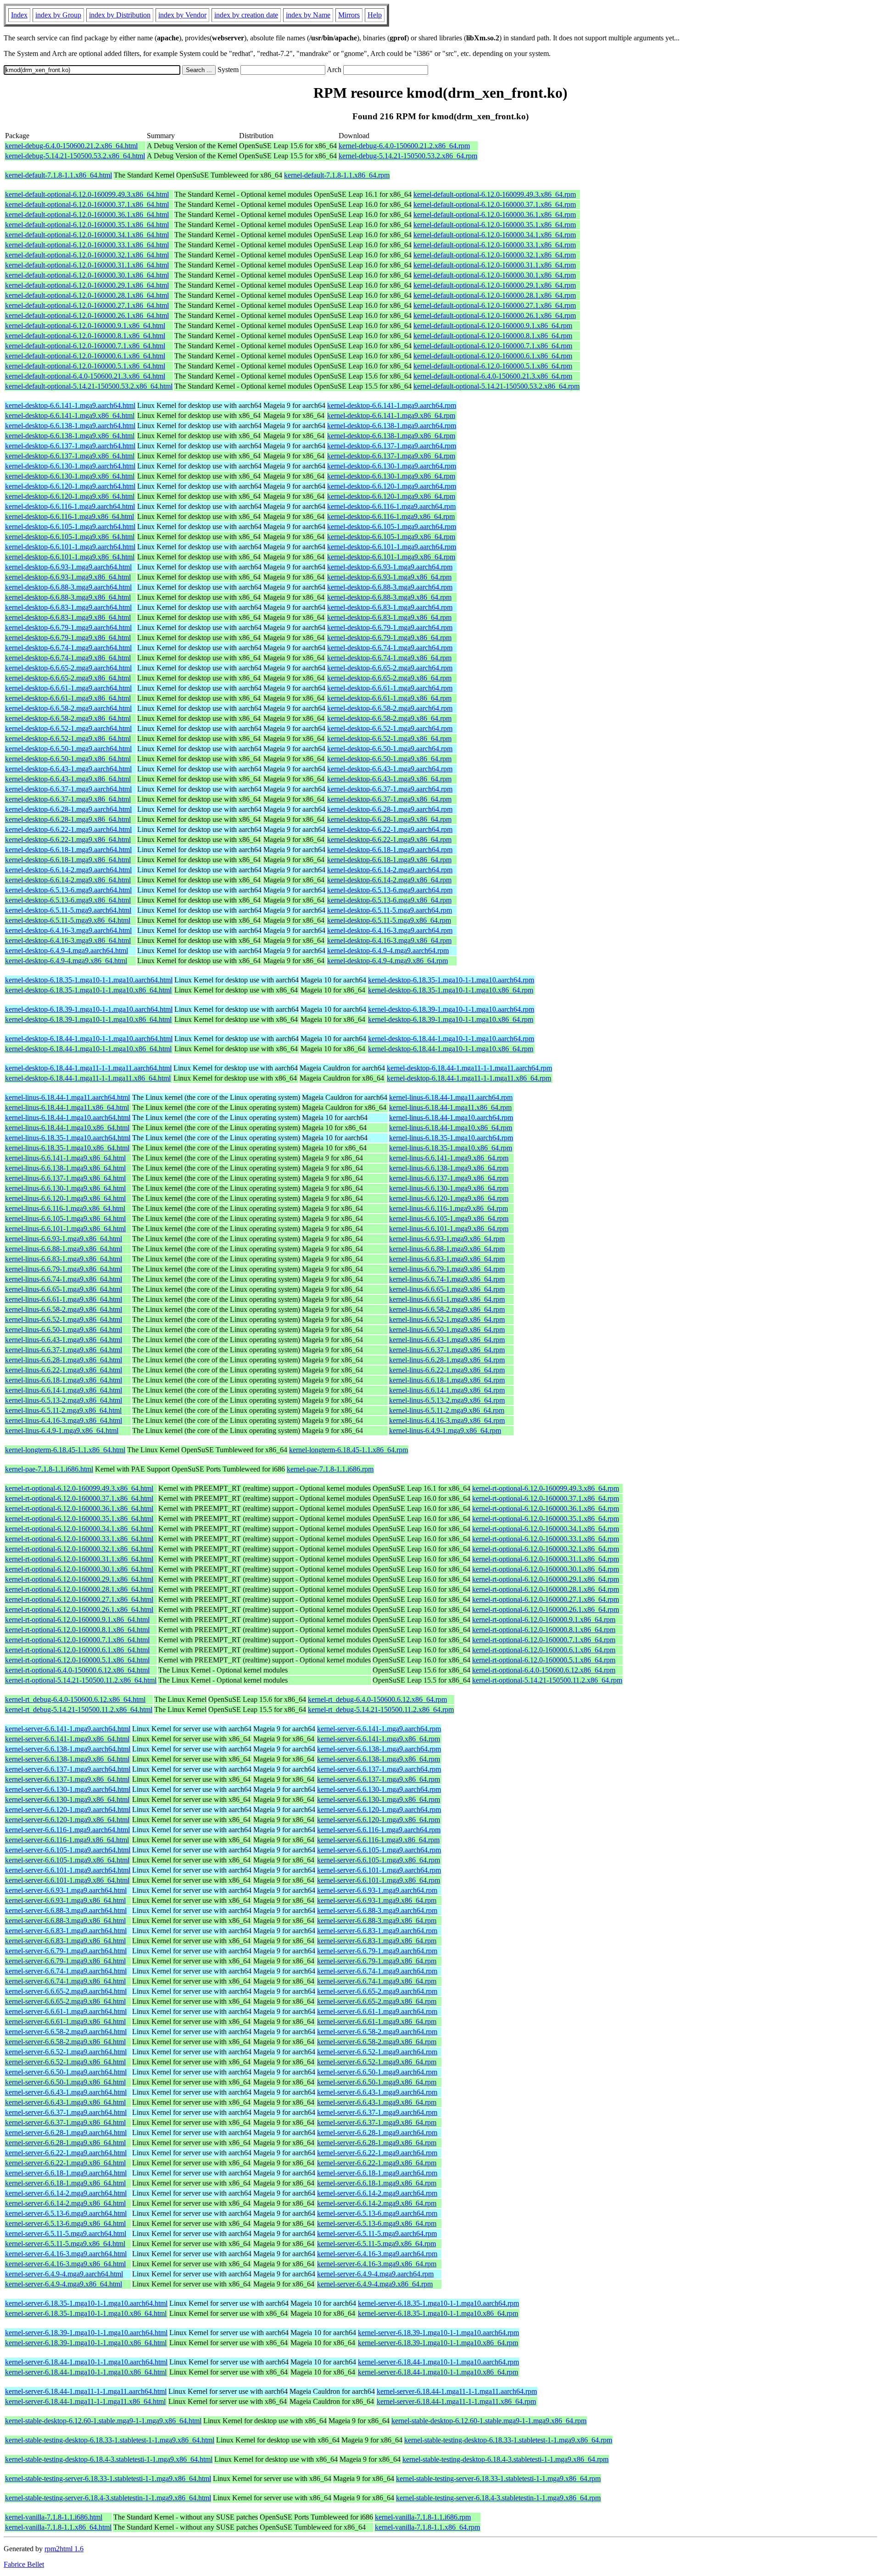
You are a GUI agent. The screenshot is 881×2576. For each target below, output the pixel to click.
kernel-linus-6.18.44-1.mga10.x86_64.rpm (451, 1128)
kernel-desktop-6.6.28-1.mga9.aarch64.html (68, 809)
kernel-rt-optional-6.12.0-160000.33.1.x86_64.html (79, 1539)
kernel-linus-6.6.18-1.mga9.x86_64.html (64, 1380)
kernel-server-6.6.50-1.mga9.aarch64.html (66, 2072)
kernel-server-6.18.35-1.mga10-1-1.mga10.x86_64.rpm (438, 2313)
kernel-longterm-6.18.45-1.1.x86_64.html (65, 1450)
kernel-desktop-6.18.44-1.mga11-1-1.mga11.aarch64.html (88, 1068)
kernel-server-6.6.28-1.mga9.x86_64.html (65, 2143)
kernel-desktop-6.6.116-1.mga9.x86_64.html (70, 516)
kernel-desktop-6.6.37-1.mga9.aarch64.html (68, 789)
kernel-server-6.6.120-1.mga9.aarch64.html (68, 1809)
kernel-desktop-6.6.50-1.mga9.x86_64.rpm (389, 759)
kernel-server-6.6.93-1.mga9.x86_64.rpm (377, 1900)
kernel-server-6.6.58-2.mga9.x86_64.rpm (377, 2042)
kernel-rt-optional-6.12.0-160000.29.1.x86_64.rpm (546, 1579)
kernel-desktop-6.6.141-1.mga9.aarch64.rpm (392, 405)
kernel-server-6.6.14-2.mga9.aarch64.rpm (377, 2193)
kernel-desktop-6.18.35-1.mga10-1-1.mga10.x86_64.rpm (451, 990)
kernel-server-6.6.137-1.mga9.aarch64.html (68, 1769)
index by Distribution (120, 15)
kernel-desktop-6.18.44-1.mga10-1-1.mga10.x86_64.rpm (451, 1049)
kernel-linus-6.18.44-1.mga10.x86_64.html (67, 1128)
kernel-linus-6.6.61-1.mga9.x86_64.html (64, 1299)
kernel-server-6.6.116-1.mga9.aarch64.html (67, 1830)
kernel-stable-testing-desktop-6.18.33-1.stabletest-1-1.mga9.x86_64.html (110, 2440)
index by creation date (246, 15)
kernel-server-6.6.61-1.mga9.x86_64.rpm (377, 2021)
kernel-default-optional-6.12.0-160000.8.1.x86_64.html (85, 336)
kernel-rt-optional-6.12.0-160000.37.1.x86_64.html (79, 1498)
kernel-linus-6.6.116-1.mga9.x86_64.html (65, 1208)
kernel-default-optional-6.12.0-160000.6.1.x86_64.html (85, 356)
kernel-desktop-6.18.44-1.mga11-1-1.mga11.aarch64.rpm (469, 1068)
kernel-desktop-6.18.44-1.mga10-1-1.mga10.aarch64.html (89, 1039)
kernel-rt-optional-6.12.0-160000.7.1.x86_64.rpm (544, 1640)
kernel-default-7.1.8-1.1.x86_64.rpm (337, 175)
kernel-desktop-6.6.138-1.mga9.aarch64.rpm (392, 426)
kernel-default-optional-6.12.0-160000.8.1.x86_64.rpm (493, 336)
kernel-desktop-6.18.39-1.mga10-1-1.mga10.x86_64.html (88, 1019)
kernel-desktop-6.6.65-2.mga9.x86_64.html (68, 678)
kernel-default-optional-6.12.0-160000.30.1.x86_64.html (87, 275)
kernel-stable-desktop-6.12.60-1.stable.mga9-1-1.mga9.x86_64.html (103, 2421)
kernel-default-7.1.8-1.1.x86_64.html (59, 175)
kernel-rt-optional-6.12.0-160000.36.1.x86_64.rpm (546, 1508)
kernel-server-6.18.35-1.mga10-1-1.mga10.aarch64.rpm (438, 2303)
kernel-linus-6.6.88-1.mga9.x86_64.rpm (447, 1249)
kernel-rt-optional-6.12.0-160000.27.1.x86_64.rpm (546, 1599)
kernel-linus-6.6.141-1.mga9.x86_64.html (65, 1158)
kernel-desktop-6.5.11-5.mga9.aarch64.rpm (390, 910)
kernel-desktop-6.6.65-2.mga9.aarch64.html (68, 668)
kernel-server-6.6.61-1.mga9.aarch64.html (66, 2011)
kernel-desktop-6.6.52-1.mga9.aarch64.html (68, 728)
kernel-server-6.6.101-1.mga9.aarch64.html (68, 1870)
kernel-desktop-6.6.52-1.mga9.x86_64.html (68, 739)
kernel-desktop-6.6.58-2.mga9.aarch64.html (68, 708)
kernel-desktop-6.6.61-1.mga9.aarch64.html (68, 688)
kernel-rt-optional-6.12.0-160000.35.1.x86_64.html (79, 1519)
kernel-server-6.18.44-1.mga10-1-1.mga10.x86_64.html (86, 2372)
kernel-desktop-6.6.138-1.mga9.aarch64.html (70, 426)
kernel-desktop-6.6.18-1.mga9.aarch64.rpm (390, 850)
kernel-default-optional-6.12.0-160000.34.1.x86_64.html (87, 235)
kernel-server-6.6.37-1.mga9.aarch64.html (66, 2112)
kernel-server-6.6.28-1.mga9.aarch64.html (66, 2133)
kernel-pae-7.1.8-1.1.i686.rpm (330, 1469)
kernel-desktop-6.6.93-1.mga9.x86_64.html (68, 577)
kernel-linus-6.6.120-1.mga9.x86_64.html (65, 1198)
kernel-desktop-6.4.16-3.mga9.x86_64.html (68, 940)
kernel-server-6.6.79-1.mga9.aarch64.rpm (377, 1951)
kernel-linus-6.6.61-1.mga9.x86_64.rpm (447, 1299)
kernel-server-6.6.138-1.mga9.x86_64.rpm (379, 1759)
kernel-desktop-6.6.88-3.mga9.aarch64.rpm (390, 587)
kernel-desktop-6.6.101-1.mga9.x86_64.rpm (391, 557)
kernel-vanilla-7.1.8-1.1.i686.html (54, 2517)
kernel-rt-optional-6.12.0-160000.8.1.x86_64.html (77, 1630)
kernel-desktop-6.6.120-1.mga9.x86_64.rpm (391, 496)
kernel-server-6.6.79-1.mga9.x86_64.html (65, 1961)
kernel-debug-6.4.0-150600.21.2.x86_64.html (71, 146)
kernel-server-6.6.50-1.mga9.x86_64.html (65, 2082)
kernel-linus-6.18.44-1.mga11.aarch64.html (67, 1097)
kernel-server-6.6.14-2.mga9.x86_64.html (65, 2203)
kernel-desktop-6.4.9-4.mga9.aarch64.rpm (388, 951)
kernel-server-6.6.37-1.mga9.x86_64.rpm (377, 2122)
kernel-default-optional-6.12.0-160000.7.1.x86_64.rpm (493, 346)
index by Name (308, 15)
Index (19, 15)
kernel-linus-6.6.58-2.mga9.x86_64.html (64, 1309)
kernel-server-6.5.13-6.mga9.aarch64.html (66, 2213)
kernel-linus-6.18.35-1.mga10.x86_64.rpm (451, 1148)
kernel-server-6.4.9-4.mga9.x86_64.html (64, 2284)
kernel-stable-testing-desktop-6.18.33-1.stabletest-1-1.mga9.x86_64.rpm (508, 2440)
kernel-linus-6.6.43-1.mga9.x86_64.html (64, 1340)
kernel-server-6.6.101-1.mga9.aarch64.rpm (379, 1870)
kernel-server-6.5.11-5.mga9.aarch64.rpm (377, 2233)
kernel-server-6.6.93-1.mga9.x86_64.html (65, 1900)
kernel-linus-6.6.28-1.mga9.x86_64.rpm (447, 1360)
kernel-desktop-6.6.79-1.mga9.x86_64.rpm (389, 638)
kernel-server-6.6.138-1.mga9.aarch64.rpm (379, 1749)
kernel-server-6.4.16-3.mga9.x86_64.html (65, 2264)
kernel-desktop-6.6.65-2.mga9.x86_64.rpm (389, 678)
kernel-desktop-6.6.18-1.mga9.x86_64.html (68, 860)
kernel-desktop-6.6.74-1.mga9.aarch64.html (68, 648)
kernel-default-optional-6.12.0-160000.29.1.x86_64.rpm (495, 285)
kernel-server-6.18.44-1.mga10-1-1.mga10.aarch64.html (86, 2362)
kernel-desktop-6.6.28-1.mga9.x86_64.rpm (389, 819)
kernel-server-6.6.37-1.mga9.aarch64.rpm (377, 2112)
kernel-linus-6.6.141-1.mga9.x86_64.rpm (449, 1158)
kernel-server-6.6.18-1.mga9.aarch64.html (66, 2173)
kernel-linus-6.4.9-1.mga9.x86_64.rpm (445, 1430)
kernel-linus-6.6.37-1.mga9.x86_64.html (64, 1350)
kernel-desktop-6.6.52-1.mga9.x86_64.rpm (389, 739)
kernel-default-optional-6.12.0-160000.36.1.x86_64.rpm (495, 215)
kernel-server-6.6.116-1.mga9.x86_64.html (67, 1840)
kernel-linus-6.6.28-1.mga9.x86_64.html (64, 1360)
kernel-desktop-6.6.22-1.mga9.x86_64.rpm (389, 839)
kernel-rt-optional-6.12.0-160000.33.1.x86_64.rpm (546, 1539)
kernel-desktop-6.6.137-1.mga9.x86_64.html (70, 456)
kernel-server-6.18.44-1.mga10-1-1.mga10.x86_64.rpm (438, 2372)
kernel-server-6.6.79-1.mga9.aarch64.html (66, 1951)
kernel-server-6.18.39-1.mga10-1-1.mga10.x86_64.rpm (438, 2343)
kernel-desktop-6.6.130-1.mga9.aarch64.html (70, 466)
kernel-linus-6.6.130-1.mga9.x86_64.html (65, 1188)
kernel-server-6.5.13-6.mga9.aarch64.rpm (377, 2213)
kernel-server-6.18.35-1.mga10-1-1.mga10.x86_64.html (86, 2313)
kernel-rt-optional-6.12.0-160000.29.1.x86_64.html (79, 1579)
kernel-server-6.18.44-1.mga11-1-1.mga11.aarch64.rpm (457, 2391)
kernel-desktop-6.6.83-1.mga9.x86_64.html (68, 617)
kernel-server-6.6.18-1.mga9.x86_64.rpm (377, 2183)
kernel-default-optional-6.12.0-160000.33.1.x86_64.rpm (495, 245)
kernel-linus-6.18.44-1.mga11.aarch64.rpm (451, 1097)
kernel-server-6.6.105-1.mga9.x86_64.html (67, 1860)
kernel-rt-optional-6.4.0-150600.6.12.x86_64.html (77, 1670)
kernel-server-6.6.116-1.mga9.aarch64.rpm (379, 1830)
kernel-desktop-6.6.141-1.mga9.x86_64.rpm (391, 415)
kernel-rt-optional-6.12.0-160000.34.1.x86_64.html (79, 1529)
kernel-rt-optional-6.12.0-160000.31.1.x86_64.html (79, 1559)
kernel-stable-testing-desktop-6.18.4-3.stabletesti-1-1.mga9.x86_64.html (109, 2459)
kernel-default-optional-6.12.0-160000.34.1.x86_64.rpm (495, 235)
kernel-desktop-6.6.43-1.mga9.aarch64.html (68, 769)
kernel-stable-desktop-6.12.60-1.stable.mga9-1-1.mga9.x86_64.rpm (489, 2421)
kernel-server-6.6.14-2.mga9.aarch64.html (66, 2193)
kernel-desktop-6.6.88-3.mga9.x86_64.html (68, 597)
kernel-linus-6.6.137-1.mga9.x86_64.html (65, 1178)
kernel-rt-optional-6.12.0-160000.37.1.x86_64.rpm (546, 1498)
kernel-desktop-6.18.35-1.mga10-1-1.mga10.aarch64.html (89, 980)
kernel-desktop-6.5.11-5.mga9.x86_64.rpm (389, 920)
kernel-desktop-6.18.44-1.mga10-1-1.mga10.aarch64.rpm (451, 1039)
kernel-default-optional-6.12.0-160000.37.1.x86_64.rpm (495, 204)
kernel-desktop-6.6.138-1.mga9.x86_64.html (70, 436)
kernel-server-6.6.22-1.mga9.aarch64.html (66, 2153)
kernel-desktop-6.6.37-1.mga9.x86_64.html (68, 799)
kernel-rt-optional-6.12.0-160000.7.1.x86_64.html (77, 1640)
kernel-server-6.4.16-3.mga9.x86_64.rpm (377, 2264)
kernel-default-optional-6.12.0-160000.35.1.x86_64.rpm (495, 225)
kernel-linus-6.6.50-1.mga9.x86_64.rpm (447, 1330)
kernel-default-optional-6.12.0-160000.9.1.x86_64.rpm (493, 326)
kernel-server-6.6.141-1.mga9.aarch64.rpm (379, 1729)
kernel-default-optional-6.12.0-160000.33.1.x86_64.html (87, 245)
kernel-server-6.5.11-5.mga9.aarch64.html (66, 2233)
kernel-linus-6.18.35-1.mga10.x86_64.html (67, 1148)
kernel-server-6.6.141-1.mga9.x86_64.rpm (379, 1739)
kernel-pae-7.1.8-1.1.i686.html (49, 1469)
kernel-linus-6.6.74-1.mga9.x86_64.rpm (447, 1279)
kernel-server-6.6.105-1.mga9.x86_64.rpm (379, 1860)
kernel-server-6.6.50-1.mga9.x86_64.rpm (377, 2082)
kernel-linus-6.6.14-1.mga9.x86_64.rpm (447, 1390)
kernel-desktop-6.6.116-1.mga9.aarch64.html (70, 506)
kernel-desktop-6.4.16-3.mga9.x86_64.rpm (389, 940)
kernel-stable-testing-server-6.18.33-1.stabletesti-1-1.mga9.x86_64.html (108, 2478)
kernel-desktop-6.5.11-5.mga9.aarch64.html (68, 910)
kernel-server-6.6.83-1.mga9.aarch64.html (66, 1931)
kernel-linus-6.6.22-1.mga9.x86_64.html (64, 1370)
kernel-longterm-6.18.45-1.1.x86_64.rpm (348, 1450)
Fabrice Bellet (24, 2564)
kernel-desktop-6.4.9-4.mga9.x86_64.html (66, 961)
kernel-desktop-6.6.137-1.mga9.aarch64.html (70, 446)
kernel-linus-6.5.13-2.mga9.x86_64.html (64, 1400)
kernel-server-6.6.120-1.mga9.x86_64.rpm (379, 1820)
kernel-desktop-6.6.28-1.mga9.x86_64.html (68, 819)
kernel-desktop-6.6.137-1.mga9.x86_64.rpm (391, 456)
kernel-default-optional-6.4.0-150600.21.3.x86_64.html (85, 376)
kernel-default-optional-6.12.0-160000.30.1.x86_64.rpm (495, 275)
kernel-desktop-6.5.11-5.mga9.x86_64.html (68, 920)
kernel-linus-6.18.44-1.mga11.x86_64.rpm (450, 1107)
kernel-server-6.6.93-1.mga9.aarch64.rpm (377, 1890)
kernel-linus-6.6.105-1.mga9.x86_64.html (65, 1218)
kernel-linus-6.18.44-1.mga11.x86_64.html (67, 1107)
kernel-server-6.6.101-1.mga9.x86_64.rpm (379, 1880)
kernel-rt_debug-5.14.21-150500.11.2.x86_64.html (79, 1709)
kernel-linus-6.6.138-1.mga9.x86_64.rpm (449, 1168)
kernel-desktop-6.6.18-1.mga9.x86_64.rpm (389, 860)
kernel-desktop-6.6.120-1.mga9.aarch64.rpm (392, 486)
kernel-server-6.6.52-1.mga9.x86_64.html (65, 2062)
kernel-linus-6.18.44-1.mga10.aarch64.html (68, 1118)
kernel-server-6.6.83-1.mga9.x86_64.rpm (377, 1941)
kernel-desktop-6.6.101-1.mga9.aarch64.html (70, 547)
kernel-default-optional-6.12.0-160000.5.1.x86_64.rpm (493, 366)
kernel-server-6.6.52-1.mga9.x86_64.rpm (377, 2062)
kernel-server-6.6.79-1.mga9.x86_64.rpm (377, 1961)
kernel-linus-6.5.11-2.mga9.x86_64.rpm (447, 1410)
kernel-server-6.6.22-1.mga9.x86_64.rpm (377, 2163)
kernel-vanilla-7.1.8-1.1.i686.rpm (423, 2517)
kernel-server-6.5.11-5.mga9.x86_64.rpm (376, 2244)
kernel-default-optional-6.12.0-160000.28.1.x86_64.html (87, 295)
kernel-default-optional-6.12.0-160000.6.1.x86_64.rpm (493, 356)
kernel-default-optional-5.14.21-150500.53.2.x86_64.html (89, 386)
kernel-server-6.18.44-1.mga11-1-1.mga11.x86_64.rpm (456, 2401)
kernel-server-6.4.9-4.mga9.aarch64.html (64, 2274)
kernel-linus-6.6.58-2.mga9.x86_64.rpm (447, 1309)
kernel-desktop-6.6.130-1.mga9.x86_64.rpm (391, 476)
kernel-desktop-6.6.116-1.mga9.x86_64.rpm (391, 516)
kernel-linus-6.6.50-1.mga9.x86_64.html (64, 1330)
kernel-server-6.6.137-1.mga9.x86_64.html (67, 1779)
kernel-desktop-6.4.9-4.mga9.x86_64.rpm (388, 961)
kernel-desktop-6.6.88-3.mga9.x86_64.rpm (389, 597)
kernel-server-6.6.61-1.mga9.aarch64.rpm (377, 2011)
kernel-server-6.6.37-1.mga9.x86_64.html (65, 2122)
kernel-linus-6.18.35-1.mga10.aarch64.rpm (451, 1138)
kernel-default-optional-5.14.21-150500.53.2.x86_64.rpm (496, 386)
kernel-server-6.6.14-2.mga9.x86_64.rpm (377, 2203)
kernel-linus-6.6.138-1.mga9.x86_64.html (65, 1168)
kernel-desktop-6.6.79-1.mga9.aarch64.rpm (390, 627)
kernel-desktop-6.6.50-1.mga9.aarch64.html (68, 749)
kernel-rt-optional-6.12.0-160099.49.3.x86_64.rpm (546, 1488)
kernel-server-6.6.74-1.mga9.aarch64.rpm (377, 1971)
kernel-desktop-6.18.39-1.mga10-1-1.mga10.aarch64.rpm (451, 1009)
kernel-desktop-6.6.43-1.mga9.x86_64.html (68, 779)
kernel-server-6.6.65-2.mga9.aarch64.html (66, 1991)
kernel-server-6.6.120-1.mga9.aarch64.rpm (379, 1809)
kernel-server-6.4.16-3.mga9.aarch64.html (66, 2254)
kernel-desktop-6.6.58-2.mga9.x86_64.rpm (389, 718)
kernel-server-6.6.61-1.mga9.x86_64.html (65, 2021)
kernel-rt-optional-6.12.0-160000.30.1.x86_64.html (79, 1569)
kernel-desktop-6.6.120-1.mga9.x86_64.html (70, 496)
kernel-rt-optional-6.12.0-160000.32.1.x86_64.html (79, 1549)
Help (375, 15)
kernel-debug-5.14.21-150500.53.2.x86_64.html (75, 156)
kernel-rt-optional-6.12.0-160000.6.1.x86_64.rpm (544, 1650)
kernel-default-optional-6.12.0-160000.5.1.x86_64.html (85, 366)
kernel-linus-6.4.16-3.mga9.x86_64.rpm (447, 1420)
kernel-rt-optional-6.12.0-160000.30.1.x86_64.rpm (546, 1569)
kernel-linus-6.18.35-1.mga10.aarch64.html (68, 1138)
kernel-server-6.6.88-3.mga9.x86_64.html (65, 1921)
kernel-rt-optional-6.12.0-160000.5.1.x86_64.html (77, 1660)
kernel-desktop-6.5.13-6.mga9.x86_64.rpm (389, 900)
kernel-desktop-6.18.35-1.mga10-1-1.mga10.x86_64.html (88, 990)
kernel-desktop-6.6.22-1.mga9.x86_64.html (68, 839)
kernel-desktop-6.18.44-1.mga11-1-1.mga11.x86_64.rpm (469, 1078)
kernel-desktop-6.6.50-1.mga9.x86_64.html (68, 759)
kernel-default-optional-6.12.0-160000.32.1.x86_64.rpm (495, 255)
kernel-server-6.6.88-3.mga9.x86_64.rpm (377, 1921)
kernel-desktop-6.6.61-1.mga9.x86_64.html (68, 698)
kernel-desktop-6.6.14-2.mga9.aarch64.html (68, 870)
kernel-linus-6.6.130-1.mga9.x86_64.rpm (449, 1188)
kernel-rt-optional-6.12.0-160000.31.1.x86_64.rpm (546, 1559)
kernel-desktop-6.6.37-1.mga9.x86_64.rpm (389, 799)
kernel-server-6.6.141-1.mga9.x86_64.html (67, 1739)
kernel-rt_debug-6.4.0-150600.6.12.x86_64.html (75, 1699)
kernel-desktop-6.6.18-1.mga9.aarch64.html (68, 850)
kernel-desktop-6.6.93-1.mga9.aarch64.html (68, 567)
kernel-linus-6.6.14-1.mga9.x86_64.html (64, 1390)
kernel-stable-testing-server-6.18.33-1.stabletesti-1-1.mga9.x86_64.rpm (498, 2478)
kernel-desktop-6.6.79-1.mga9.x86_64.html (68, 638)
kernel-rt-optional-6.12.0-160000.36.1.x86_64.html (79, 1508)
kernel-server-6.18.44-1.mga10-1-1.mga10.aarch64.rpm (438, 2362)
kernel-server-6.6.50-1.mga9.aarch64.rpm (377, 2072)
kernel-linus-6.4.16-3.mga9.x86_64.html (64, 1420)
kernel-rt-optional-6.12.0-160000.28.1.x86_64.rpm (546, 1589)
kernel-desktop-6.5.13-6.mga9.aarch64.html (68, 890)
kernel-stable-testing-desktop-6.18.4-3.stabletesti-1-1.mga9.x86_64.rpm (505, 2459)
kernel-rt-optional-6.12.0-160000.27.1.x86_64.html (79, 1599)
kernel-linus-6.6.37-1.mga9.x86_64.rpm (447, 1350)
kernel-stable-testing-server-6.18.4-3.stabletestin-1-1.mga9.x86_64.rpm (498, 2498)
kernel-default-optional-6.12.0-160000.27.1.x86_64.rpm (495, 305)
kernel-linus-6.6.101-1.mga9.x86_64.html (65, 1229)
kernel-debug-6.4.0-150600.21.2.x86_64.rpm (404, 146)
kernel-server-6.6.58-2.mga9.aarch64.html (66, 2032)
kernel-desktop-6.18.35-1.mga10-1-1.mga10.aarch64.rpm (451, 980)
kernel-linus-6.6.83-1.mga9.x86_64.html (64, 1259)
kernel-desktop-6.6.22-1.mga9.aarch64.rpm (390, 829)
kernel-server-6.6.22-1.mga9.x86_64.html (65, 2163)
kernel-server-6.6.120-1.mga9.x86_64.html (67, 1820)
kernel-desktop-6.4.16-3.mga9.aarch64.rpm (390, 930)
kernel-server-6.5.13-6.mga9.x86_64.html (65, 2223)
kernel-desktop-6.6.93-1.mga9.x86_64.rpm (389, 577)
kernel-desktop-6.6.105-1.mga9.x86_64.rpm (391, 537)
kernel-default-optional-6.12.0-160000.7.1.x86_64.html (85, 346)
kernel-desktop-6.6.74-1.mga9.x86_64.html (68, 658)
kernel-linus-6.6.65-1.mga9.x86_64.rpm (447, 1289)
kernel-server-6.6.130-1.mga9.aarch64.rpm (379, 1789)
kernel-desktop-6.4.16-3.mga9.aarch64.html (68, 930)
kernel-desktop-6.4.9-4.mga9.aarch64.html (67, 951)
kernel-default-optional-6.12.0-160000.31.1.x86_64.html (87, 265)
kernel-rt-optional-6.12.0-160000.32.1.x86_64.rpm (546, 1549)
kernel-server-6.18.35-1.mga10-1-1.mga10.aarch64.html (86, 2303)
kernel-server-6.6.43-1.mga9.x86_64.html (65, 2102)
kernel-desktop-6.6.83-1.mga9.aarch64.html (68, 607)
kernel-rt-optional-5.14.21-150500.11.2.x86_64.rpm (547, 1680)
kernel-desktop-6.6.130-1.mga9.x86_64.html (70, 476)
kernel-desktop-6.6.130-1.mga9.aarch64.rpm (392, 466)
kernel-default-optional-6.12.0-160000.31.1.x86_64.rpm (495, 265)
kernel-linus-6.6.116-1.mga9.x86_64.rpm (449, 1208)
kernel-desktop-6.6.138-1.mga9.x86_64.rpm (391, 436)
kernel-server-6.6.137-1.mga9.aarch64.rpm (379, 1769)
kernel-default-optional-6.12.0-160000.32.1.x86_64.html (87, 255)
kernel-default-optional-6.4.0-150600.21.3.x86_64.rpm (493, 376)
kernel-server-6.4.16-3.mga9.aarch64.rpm (377, 2254)
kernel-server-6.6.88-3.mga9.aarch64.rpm (377, 1910)
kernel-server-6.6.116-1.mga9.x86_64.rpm (378, 1840)
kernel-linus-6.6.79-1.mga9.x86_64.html (64, 1269)
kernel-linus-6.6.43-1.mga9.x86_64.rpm (447, 1340)
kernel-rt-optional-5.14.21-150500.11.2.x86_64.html (81, 1680)
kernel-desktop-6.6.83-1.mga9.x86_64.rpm (389, 617)
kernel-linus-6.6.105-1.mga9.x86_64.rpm (449, 1218)
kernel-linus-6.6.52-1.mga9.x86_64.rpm (447, 1319)
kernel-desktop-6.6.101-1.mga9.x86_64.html (70, 557)
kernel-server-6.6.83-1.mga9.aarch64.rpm (377, 1931)
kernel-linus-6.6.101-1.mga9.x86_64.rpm (449, 1229)
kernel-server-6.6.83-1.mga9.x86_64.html (65, 1941)
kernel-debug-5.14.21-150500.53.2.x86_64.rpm (408, 156)
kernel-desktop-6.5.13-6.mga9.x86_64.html (68, 900)
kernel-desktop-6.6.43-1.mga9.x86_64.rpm (389, 779)
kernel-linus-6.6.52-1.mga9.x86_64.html (64, 1319)
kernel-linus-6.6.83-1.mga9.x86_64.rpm (447, 1259)
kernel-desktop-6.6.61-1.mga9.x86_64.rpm (389, 698)
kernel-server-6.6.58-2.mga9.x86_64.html (65, 2042)
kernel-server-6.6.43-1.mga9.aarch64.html (66, 2092)
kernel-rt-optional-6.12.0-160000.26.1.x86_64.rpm (546, 1609)
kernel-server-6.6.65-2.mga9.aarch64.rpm (377, 1991)
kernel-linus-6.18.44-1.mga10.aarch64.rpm (451, 1118)
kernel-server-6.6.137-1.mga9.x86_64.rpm (379, 1779)
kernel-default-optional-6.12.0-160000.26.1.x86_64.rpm (495, 315)
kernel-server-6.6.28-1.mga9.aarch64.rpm (377, 2133)
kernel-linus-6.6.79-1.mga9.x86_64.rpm (447, 1269)
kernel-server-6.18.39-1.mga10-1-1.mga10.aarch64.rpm (438, 2333)
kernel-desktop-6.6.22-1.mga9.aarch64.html (68, 829)
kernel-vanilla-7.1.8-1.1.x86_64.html (58, 2527)
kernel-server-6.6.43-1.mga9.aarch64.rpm (377, 2092)
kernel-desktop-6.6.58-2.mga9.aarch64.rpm (390, 708)
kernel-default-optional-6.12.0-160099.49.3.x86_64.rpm (495, 194)
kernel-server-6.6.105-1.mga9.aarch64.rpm (379, 1850)
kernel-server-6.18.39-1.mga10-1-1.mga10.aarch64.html (86, 2333)
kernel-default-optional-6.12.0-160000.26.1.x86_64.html (87, 315)
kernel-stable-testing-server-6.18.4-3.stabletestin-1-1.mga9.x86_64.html (108, 2498)
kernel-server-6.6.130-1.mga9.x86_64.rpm (379, 1799)
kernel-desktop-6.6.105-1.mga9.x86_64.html (70, 537)
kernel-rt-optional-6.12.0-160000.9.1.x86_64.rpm (544, 1620)
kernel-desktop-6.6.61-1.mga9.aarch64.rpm (390, 688)
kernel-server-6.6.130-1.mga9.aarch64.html (68, 1789)
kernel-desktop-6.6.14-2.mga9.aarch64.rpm (390, 870)
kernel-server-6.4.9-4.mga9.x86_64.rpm (375, 2284)
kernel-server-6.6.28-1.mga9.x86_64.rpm (377, 2143)
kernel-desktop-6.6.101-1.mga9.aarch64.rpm (392, 547)
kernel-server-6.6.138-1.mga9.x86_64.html (67, 1759)
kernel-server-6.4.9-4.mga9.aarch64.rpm (375, 2274)
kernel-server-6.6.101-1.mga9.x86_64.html (67, 1880)
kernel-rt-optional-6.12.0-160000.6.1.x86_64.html (77, 1650)
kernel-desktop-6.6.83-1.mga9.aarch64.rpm (390, 607)
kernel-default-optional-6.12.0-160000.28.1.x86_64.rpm (495, 295)
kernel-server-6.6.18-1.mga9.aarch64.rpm (377, 2173)
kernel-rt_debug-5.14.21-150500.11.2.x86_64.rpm (381, 1709)
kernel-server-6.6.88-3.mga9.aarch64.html (66, 1910)
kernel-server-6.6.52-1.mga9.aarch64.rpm (377, 2052)
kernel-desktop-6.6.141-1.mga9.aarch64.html (70, 405)
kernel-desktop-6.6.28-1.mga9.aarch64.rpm (390, 809)
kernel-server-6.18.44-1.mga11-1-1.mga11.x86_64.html (85, 2401)
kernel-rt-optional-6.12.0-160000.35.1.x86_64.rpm (546, 1519)
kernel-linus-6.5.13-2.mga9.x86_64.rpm (447, 1400)
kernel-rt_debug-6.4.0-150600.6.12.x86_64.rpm (377, 1699)
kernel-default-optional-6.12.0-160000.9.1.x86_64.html (85, 326)
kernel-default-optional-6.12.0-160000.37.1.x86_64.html (87, 204)
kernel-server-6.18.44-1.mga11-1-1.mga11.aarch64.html (86, 2391)
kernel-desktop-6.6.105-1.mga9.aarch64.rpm (392, 527)
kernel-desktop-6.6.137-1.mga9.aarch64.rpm (392, 446)
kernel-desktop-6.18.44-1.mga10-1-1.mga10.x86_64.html (88, 1049)
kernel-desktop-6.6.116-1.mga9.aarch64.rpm (391, 506)
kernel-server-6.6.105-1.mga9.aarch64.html (68, 1850)
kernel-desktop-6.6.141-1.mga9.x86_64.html (70, 415)
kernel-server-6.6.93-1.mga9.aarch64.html (66, 1890)
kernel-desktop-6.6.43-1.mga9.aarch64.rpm (390, 769)
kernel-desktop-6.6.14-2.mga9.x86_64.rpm (389, 880)
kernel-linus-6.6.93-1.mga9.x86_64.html (64, 1239)
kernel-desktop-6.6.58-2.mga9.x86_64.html (68, 718)
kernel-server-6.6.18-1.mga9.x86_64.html (65, 2183)
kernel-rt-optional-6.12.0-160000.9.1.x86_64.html (77, 1620)
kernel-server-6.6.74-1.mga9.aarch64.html (66, 1971)
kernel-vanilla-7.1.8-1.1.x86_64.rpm (427, 2527)
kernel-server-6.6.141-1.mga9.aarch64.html (68, 1729)
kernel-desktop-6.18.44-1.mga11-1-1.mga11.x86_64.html (88, 1078)
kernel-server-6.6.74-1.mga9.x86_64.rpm (377, 1981)
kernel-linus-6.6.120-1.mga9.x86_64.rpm (449, 1198)
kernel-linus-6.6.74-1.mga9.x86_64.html (64, 1279)
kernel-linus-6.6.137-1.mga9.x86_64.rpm (449, 1178)
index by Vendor (182, 15)
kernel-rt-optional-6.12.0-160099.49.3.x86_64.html (79, 1488)
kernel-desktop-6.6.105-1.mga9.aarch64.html (70, 527)
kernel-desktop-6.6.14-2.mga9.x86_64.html (68, 880)
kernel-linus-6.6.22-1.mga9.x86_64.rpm (447, 1370)
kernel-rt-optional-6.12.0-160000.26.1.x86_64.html (79, 1609)
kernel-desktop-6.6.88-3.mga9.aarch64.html (68, 587)
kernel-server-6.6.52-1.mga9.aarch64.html (66, 2052)
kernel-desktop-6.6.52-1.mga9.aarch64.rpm (390, 728)
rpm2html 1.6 (64, 2549)
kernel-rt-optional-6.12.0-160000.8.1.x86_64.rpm (544, 1630)
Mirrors (349, 15)
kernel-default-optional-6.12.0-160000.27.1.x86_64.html (87, 305)
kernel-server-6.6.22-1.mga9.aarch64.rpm (377, 2153)
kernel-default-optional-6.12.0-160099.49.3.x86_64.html (87, 194)
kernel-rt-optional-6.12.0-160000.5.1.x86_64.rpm (544, 1660)
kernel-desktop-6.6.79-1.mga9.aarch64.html (68, 627)
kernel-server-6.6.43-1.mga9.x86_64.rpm (377, 2102)
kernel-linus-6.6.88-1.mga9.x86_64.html (64, 1249)
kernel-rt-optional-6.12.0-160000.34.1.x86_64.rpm (546, 1529)
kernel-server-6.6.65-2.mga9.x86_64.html (65, 2001)
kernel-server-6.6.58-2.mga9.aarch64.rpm (377, 2032)
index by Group (58, 15)
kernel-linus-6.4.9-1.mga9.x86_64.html (62, 1430)
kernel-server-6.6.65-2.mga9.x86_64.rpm (377, 2001)
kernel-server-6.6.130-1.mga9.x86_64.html (67, 1799)
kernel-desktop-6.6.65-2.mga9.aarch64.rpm (390, 668)
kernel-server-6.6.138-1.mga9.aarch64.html (68, 1749)
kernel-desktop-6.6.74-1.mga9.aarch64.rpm (390, 648)
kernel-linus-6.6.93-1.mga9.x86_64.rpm (447, 1239)
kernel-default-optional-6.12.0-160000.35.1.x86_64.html (87, 225)
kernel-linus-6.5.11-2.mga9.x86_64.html (63, 1410)
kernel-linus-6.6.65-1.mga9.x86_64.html (64, 1289)
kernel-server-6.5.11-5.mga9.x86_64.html (65, 2244)
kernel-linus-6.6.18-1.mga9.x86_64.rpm (447, 1380)
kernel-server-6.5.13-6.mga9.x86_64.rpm (377, 2223)
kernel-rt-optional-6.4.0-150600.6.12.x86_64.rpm (544, 1670)
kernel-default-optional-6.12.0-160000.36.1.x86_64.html (87, 215)
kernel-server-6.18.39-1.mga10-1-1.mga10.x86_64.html (86, 2343)
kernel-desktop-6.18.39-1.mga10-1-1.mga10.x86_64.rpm (451, 1019)
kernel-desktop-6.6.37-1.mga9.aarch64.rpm (390, 789)
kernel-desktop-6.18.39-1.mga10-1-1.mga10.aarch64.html (89, 1009)
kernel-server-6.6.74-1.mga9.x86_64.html (65, 1981)
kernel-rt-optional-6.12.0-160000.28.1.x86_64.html (79, 1589)
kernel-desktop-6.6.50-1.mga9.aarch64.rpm (390, 749)
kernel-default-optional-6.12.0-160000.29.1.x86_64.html (87, 285)
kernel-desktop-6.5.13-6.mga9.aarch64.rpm (390, 890)
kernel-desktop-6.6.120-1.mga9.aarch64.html (70, 486)
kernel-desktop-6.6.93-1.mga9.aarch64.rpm (390, 567)
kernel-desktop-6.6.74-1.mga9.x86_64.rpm (389, 658)
